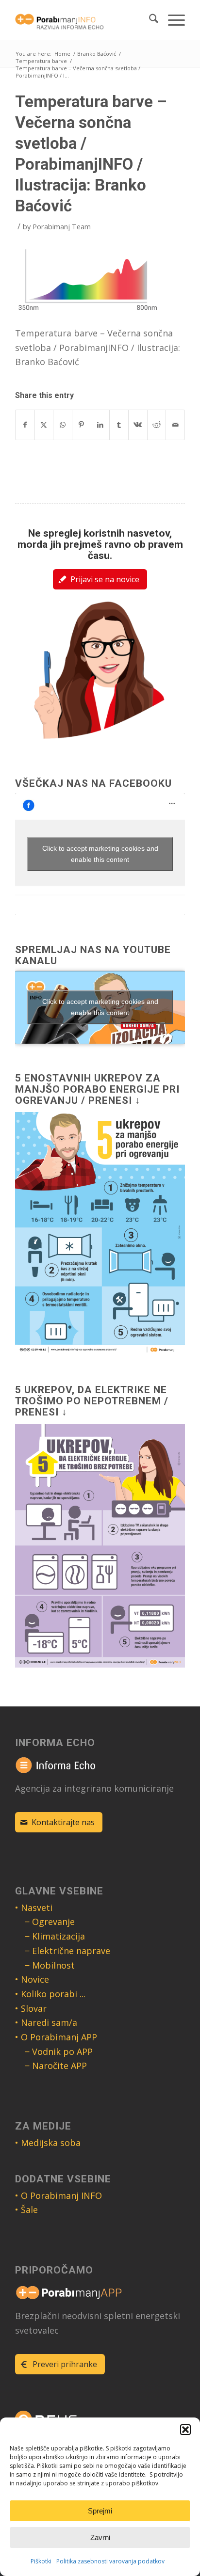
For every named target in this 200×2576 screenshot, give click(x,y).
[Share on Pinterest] (82, 425)
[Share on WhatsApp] (63, 425)
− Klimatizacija (55, 1936)
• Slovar (31, 2008)
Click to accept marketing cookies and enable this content (100, 854)
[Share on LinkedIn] (100, 425)
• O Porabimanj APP (56, 2037)
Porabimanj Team (62, 226)
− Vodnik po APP (59, 2051)
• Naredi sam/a (46, 2022)
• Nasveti (34, 1908)
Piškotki (41, 2561)
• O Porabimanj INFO (58, 2195)
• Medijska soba (48, 2143)
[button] (185, 2430)
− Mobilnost (50, 1965)
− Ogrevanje (50, 1922)
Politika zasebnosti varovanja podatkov (110, 2561)
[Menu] (172, 20)
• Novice (32, 1979)
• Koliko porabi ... (50, 1994)
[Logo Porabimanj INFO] (83, 20)
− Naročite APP (56, 2066)
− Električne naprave (67, 1951)
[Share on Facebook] (25, 425)
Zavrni (100, 2537)
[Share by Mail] (175, 425)
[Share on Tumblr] (119, 425)
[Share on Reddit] (157, 425)
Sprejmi (100, 2511)
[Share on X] (44, 425)
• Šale (26, 2210)
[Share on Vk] (138, 425)
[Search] (149, 20)
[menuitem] (149, 20)
